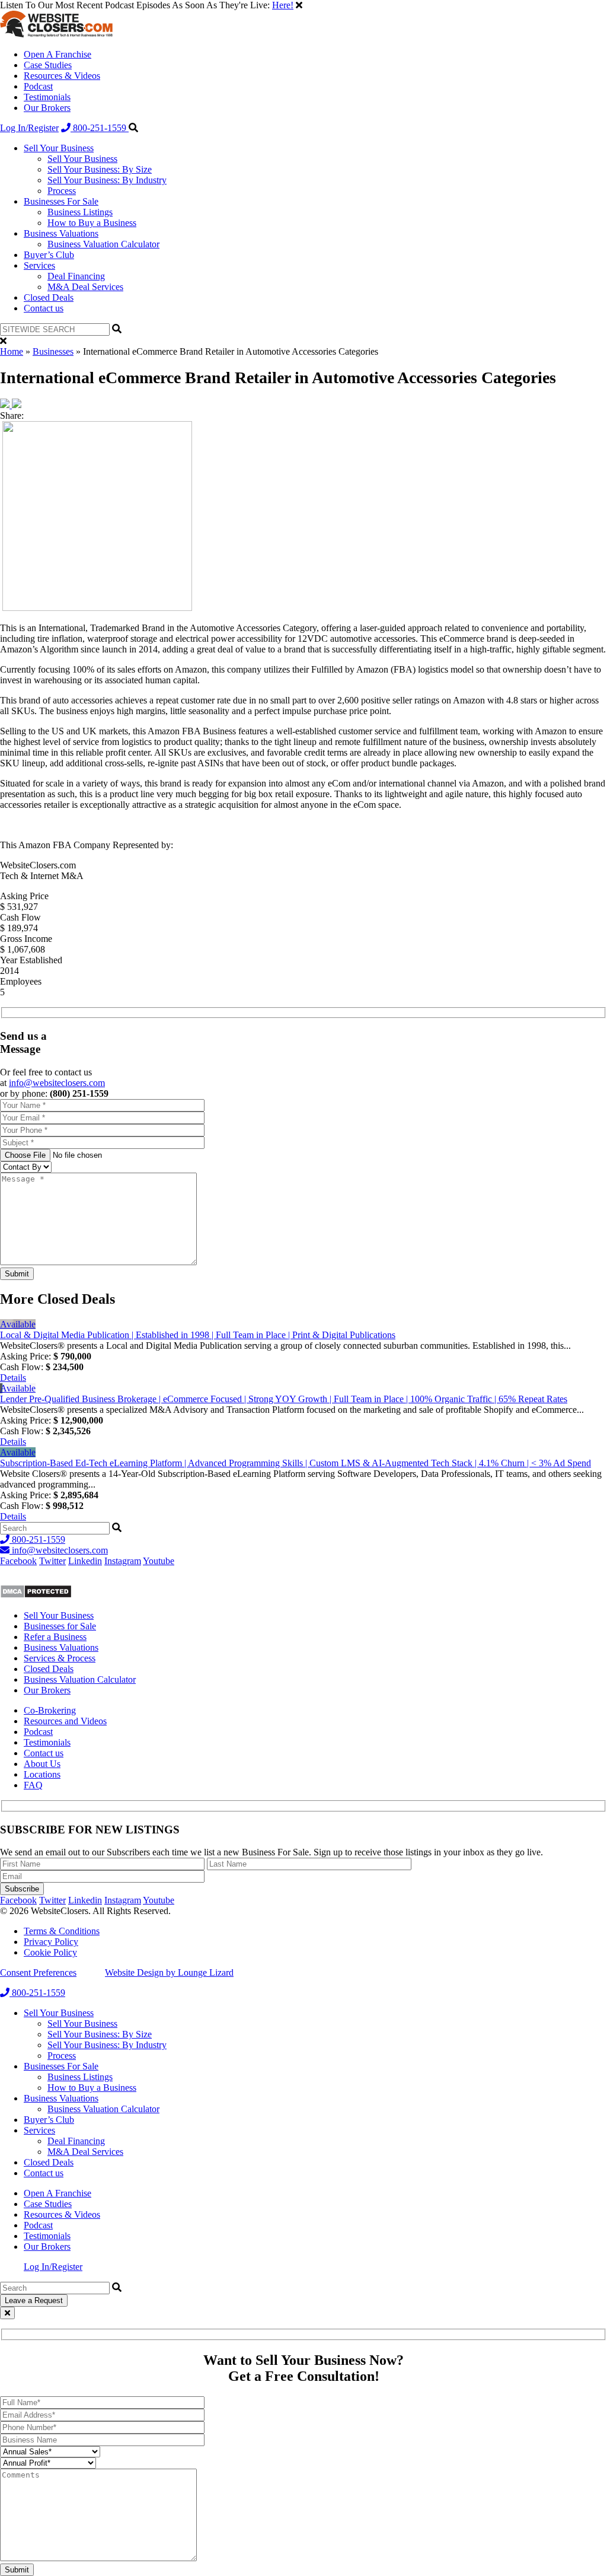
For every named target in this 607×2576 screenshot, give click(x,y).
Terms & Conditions (62, 1931)
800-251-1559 (100, 128)
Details (13, 1378)
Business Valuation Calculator (103, 244)
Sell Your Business (59, 148)
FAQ (33, 1785)
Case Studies (48, 65)
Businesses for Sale (60, 1626)
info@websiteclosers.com (57, 1083)
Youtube (159, 1561)
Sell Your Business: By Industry (107, 180)
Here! (283, 5)
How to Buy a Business (92, 223)
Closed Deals (49, 297)
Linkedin (85, 1561)
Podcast (38, 86)
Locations (42, 1774)
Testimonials (47, 97)
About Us (42, 1764)
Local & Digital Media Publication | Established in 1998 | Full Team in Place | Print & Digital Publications (198, 1335)
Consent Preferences (38, 1972)
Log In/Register (29, 128)
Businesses (53, 351)
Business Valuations (61, 233)
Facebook (18, 1561)
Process (62, 191)
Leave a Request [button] (34, 2300)
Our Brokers (47, 108)
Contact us (44, 308)
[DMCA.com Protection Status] (36, 1595)
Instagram (123, 1561)
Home (12, 351)
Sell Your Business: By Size (100, 169)
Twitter (52, 1561)
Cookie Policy (50, 1952)
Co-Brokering (50, 1710)
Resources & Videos (62, 76)
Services (39, 265)
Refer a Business (55, 1637)
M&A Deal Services (85, 287)
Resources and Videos (65, 1721)
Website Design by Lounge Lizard (169, 1972)
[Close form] (7, 2313)
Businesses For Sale (61, 201)
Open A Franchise (57, 54)
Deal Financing (76, 276)
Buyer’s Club (49, 255)
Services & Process (60, 1658)
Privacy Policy (51, 1942)
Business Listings (80, 212)
